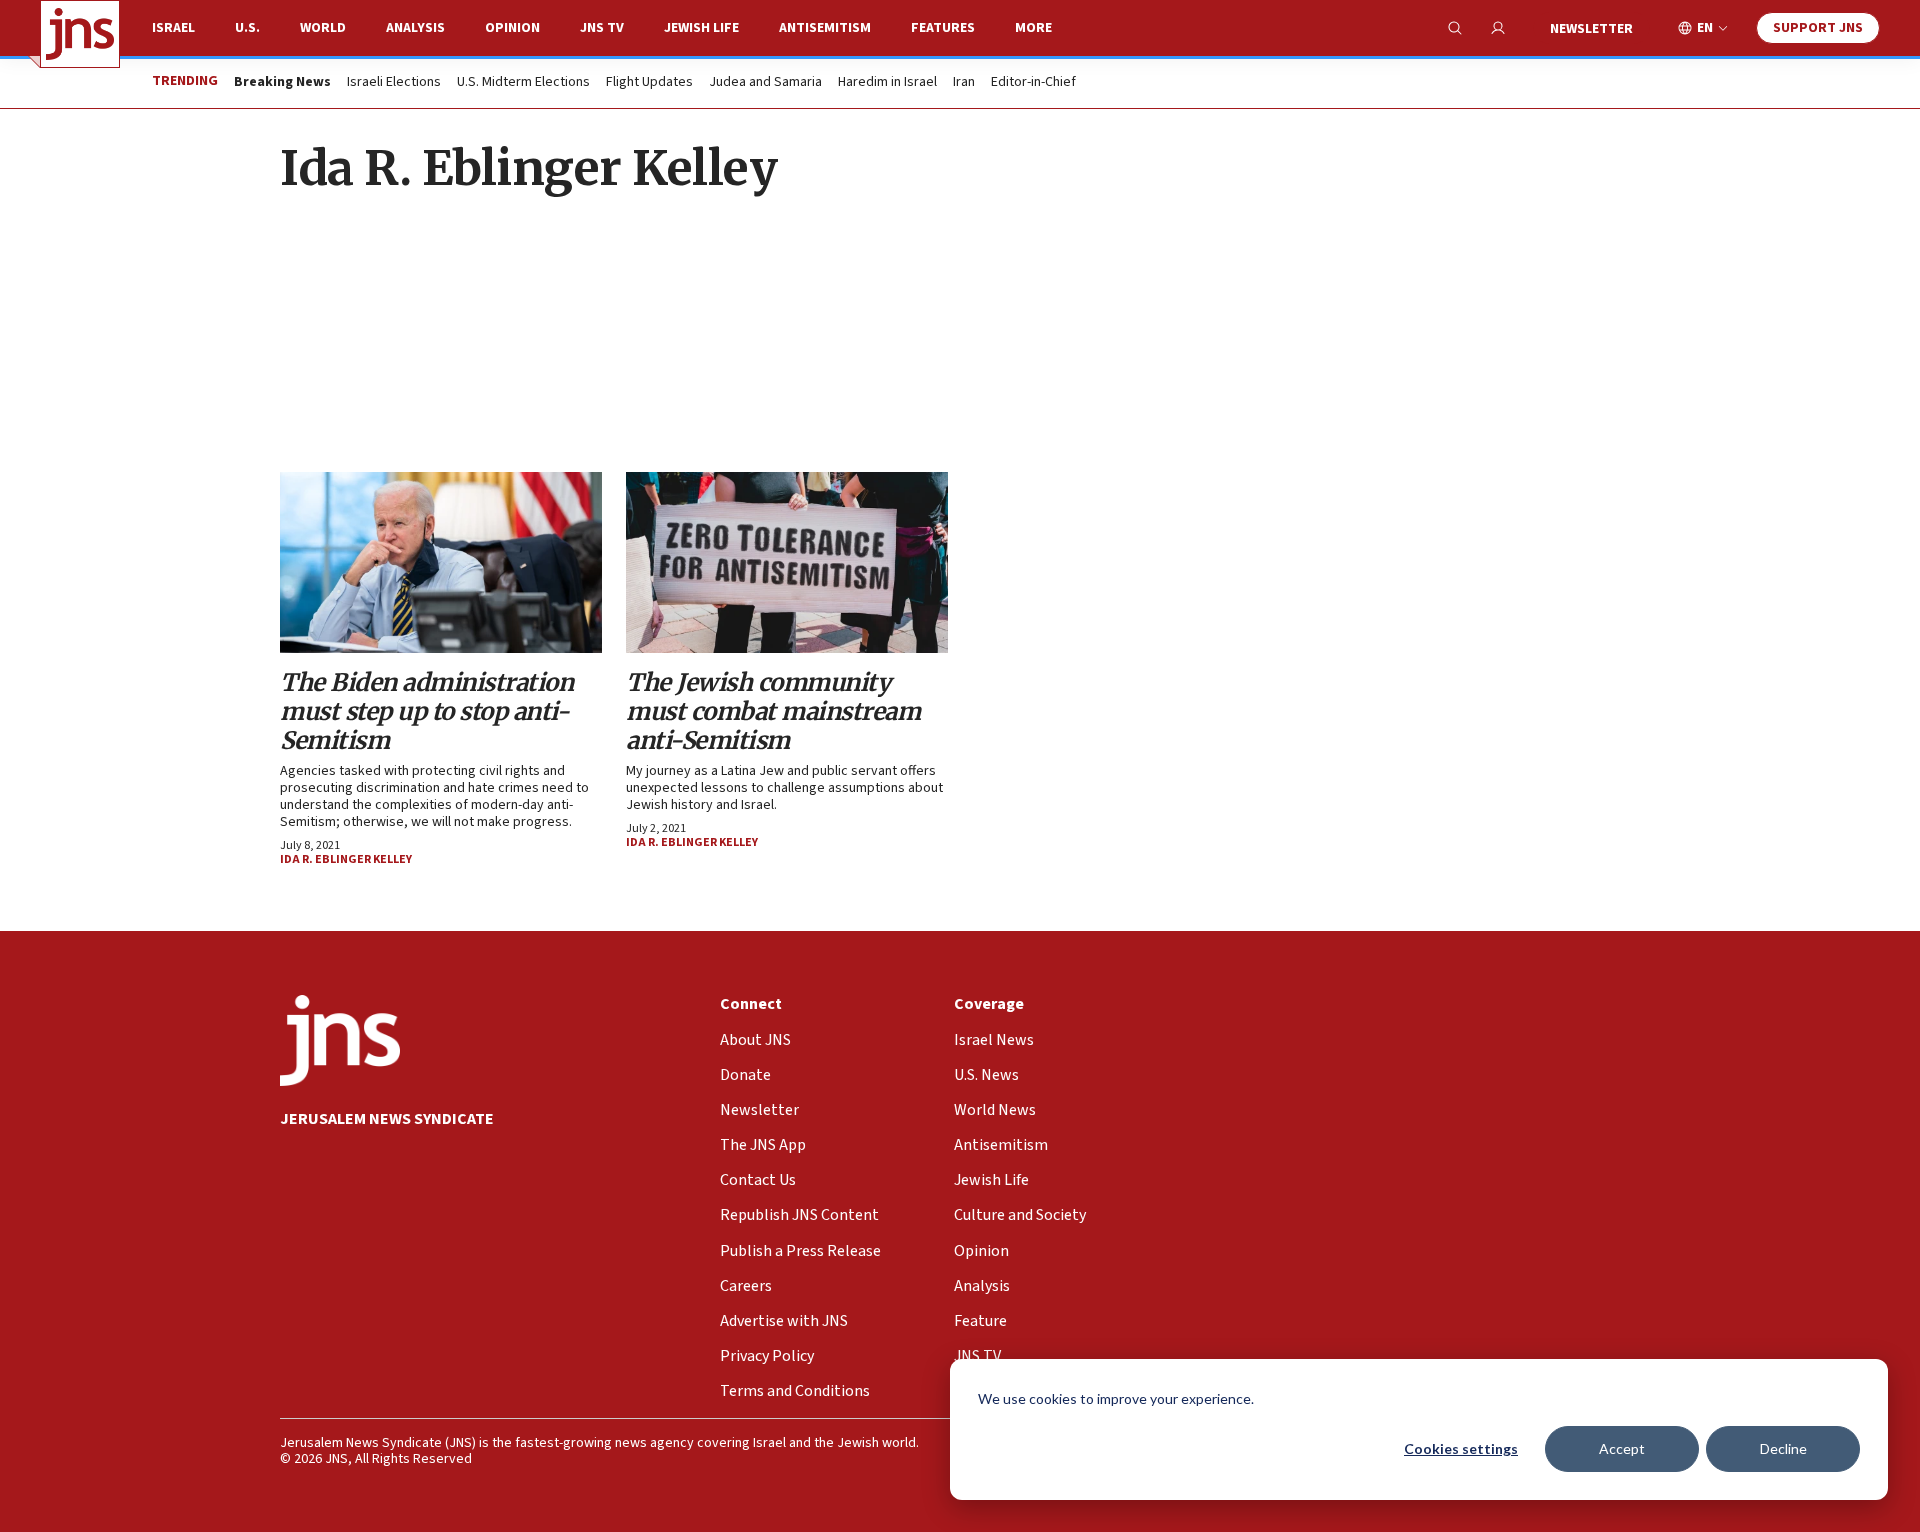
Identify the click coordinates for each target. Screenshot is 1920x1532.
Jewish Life (701, 28)
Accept (1622, 1448)
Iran (964, 83)
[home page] (80, 34)
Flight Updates (649, 83)
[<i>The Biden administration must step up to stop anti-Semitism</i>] (441, 562)
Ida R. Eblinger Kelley (346, 859)
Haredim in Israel (887, 83)
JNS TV (602, 28)
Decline (1783, 1448)
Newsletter (1591, 29)
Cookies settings (1461, 1448)
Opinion (512, 28)
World (323, 28)
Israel (173, 28)
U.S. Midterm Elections (523, 83)
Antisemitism (825, 28)
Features (943, 28)
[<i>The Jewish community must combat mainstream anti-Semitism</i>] (787, 562)
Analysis (415, 28)
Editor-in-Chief (1033, 83)
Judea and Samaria (765, 83)
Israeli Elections (394, 83)
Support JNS (1818, 28)
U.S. (247, 28)
